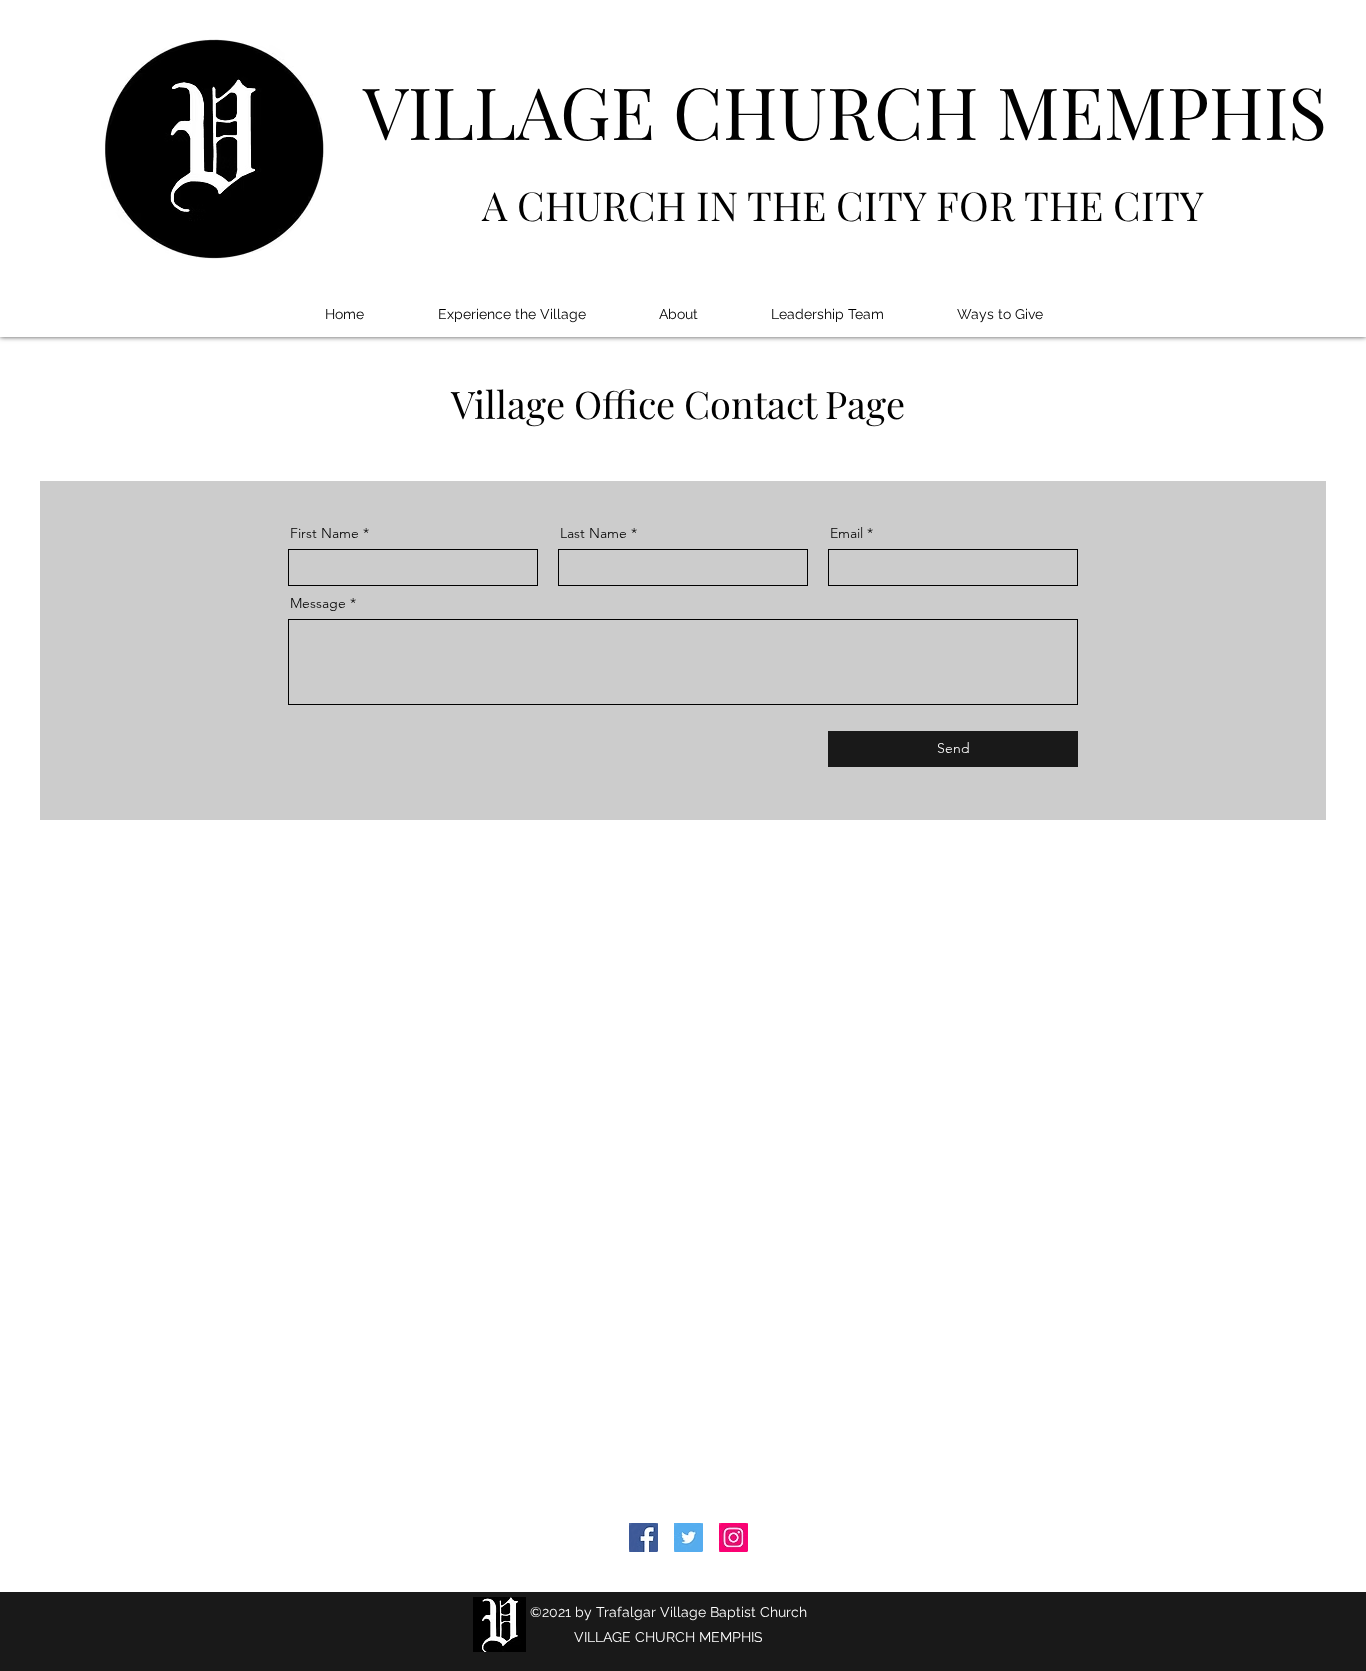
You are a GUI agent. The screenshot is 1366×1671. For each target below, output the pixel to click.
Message (318, 603)
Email (846, 533)
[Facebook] (643, 1537)
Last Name (593, 533)
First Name (324, 533)
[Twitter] (688, 1537)
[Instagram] (733, 1537)
